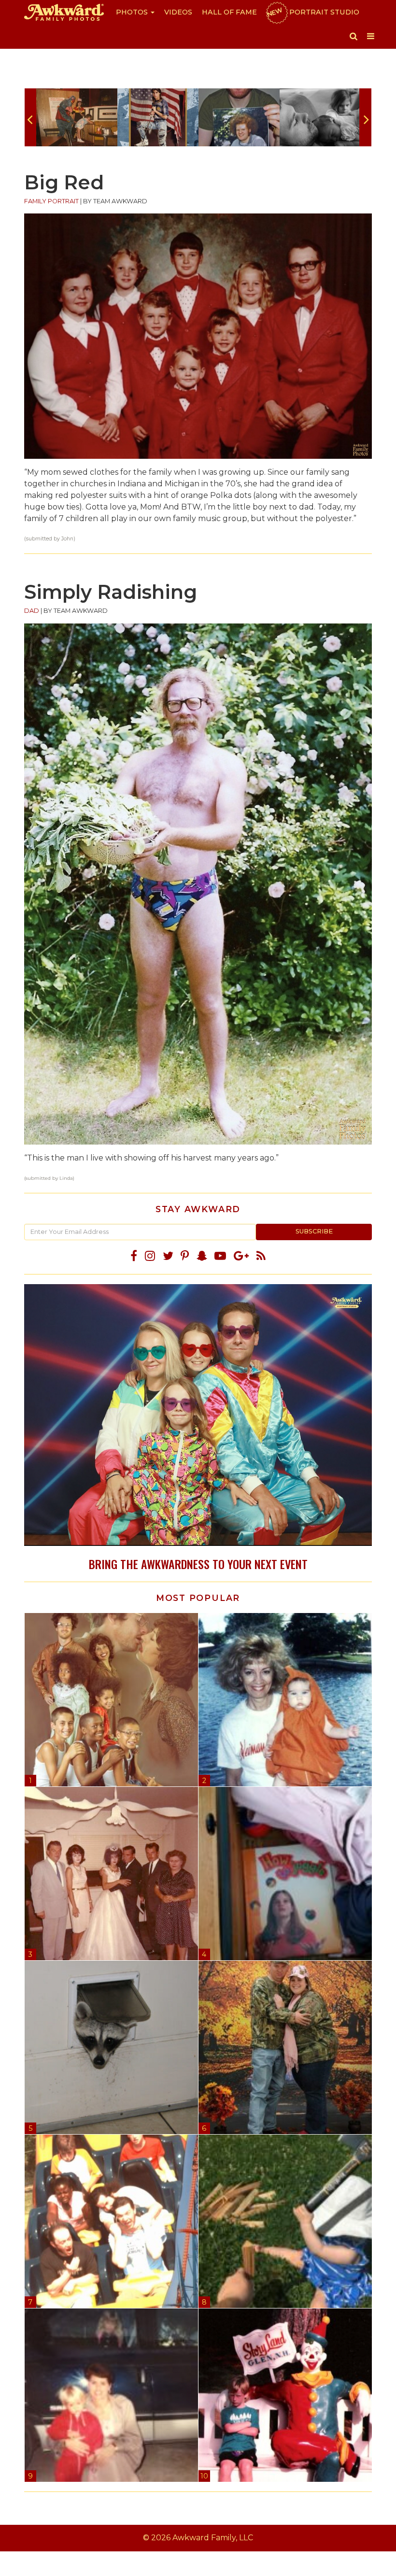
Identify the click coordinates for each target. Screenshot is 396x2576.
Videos (178, 12)
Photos (133, 12)
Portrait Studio (312, 12)
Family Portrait (51, 201)
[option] (77, 117)
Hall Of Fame (229, 12)
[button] (354, 36)
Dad (32, 611)
